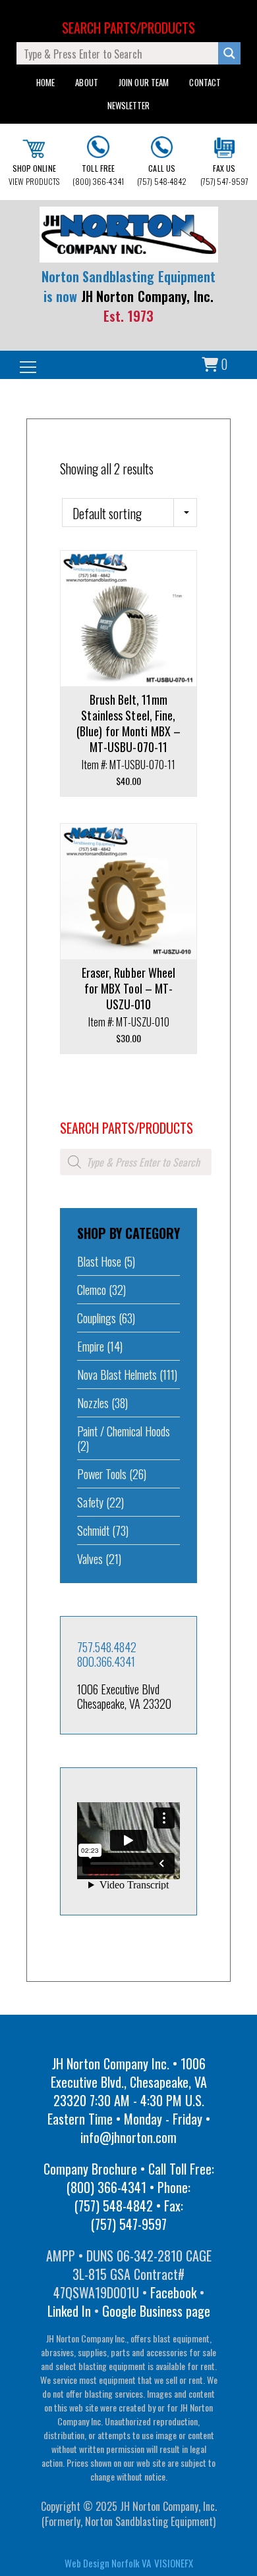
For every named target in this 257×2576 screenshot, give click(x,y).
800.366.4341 (106, 1661)
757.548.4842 (107, 1647)
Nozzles (93, 1403)
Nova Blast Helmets (117, 1375)
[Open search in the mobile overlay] (136, 1162)
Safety (90, 1502)
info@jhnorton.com (128, 2137)
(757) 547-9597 (224, 175)
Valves (90, 1559)
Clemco (92, 1290)
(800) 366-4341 (98, 175)
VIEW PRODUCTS (34, 175)
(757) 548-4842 (162, 175)
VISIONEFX (174, 2563)
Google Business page (156, 2311)
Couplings (97, 1318)
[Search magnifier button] (229, 53)
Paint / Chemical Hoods (124, 1431)
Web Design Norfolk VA (108, 2563)
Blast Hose (99, 1261)
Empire (91, 1346)
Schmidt (93, 1530)
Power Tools (102, 1474)
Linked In (69, 2311)
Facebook (173, 2292)
